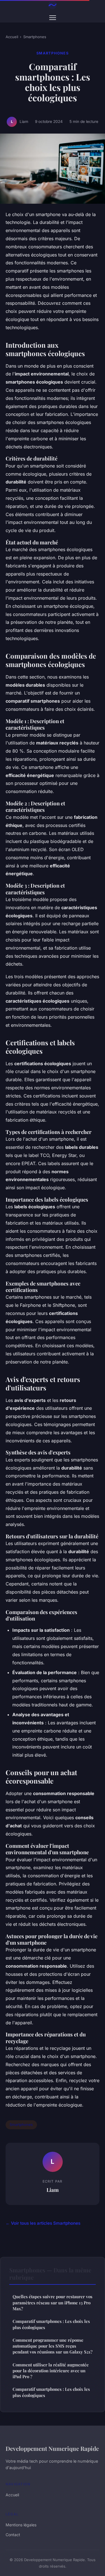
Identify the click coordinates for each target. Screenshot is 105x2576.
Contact (13, 2535)
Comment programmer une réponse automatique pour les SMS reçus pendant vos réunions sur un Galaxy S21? (53, 2346)
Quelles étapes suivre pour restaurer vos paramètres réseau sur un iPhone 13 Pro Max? (53, 2303)
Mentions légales (21, 2525)
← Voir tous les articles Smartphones (43, 2223)
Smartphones (35, 37)
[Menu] (53, 18)
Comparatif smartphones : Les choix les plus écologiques (51, 2324)
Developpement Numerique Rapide (52, 2448)
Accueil (12, 37)
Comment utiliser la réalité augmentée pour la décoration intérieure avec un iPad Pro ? (51, 2371)
